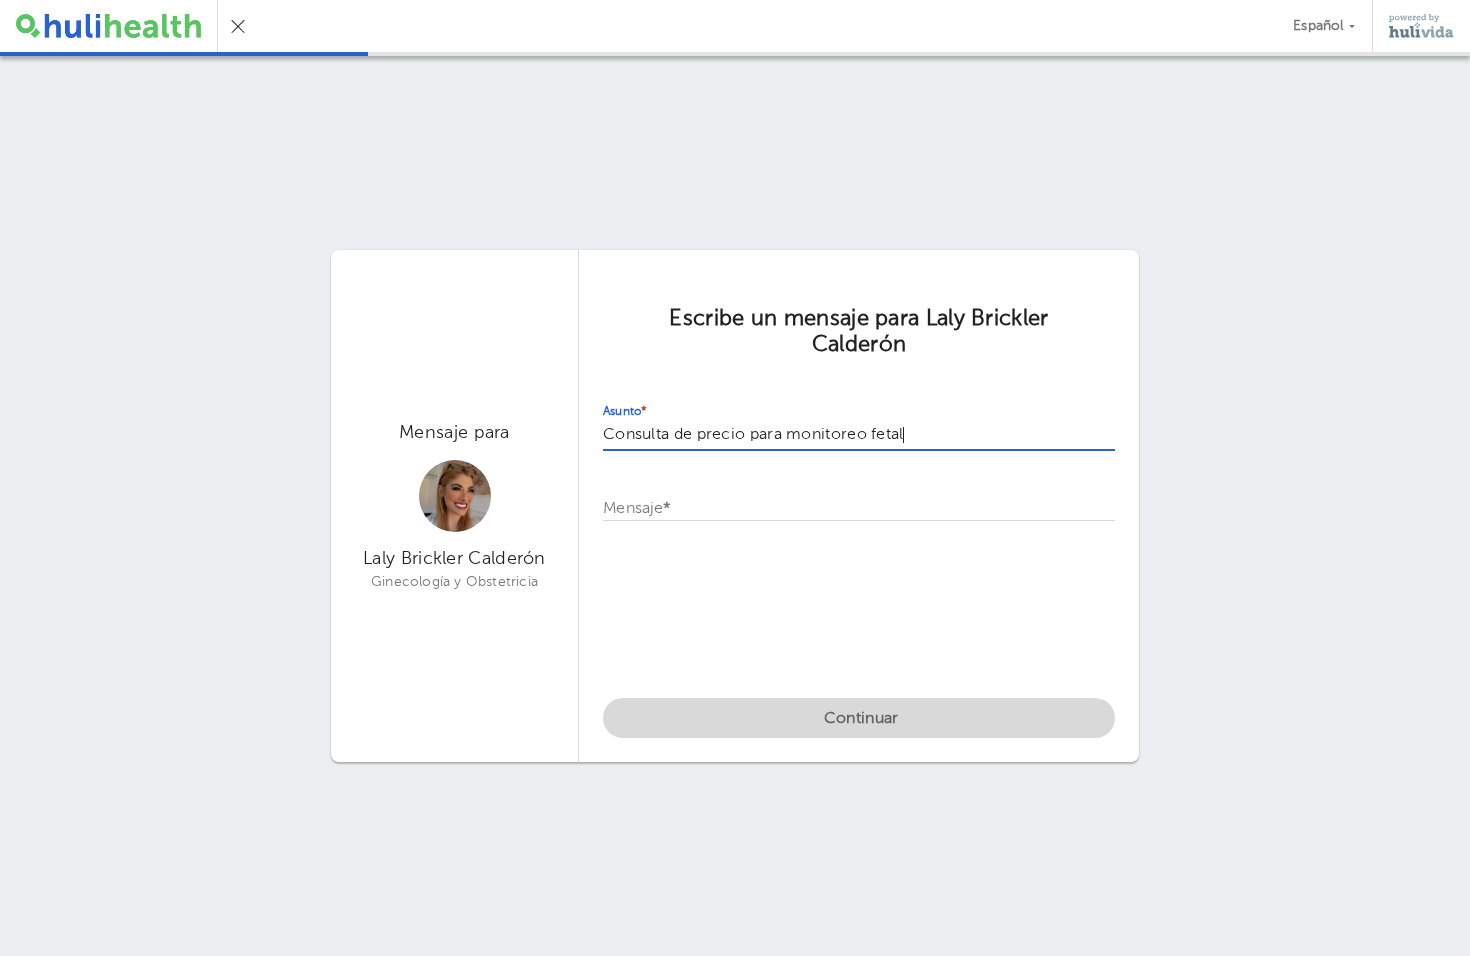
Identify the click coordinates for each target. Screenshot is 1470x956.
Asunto (625, 412)
